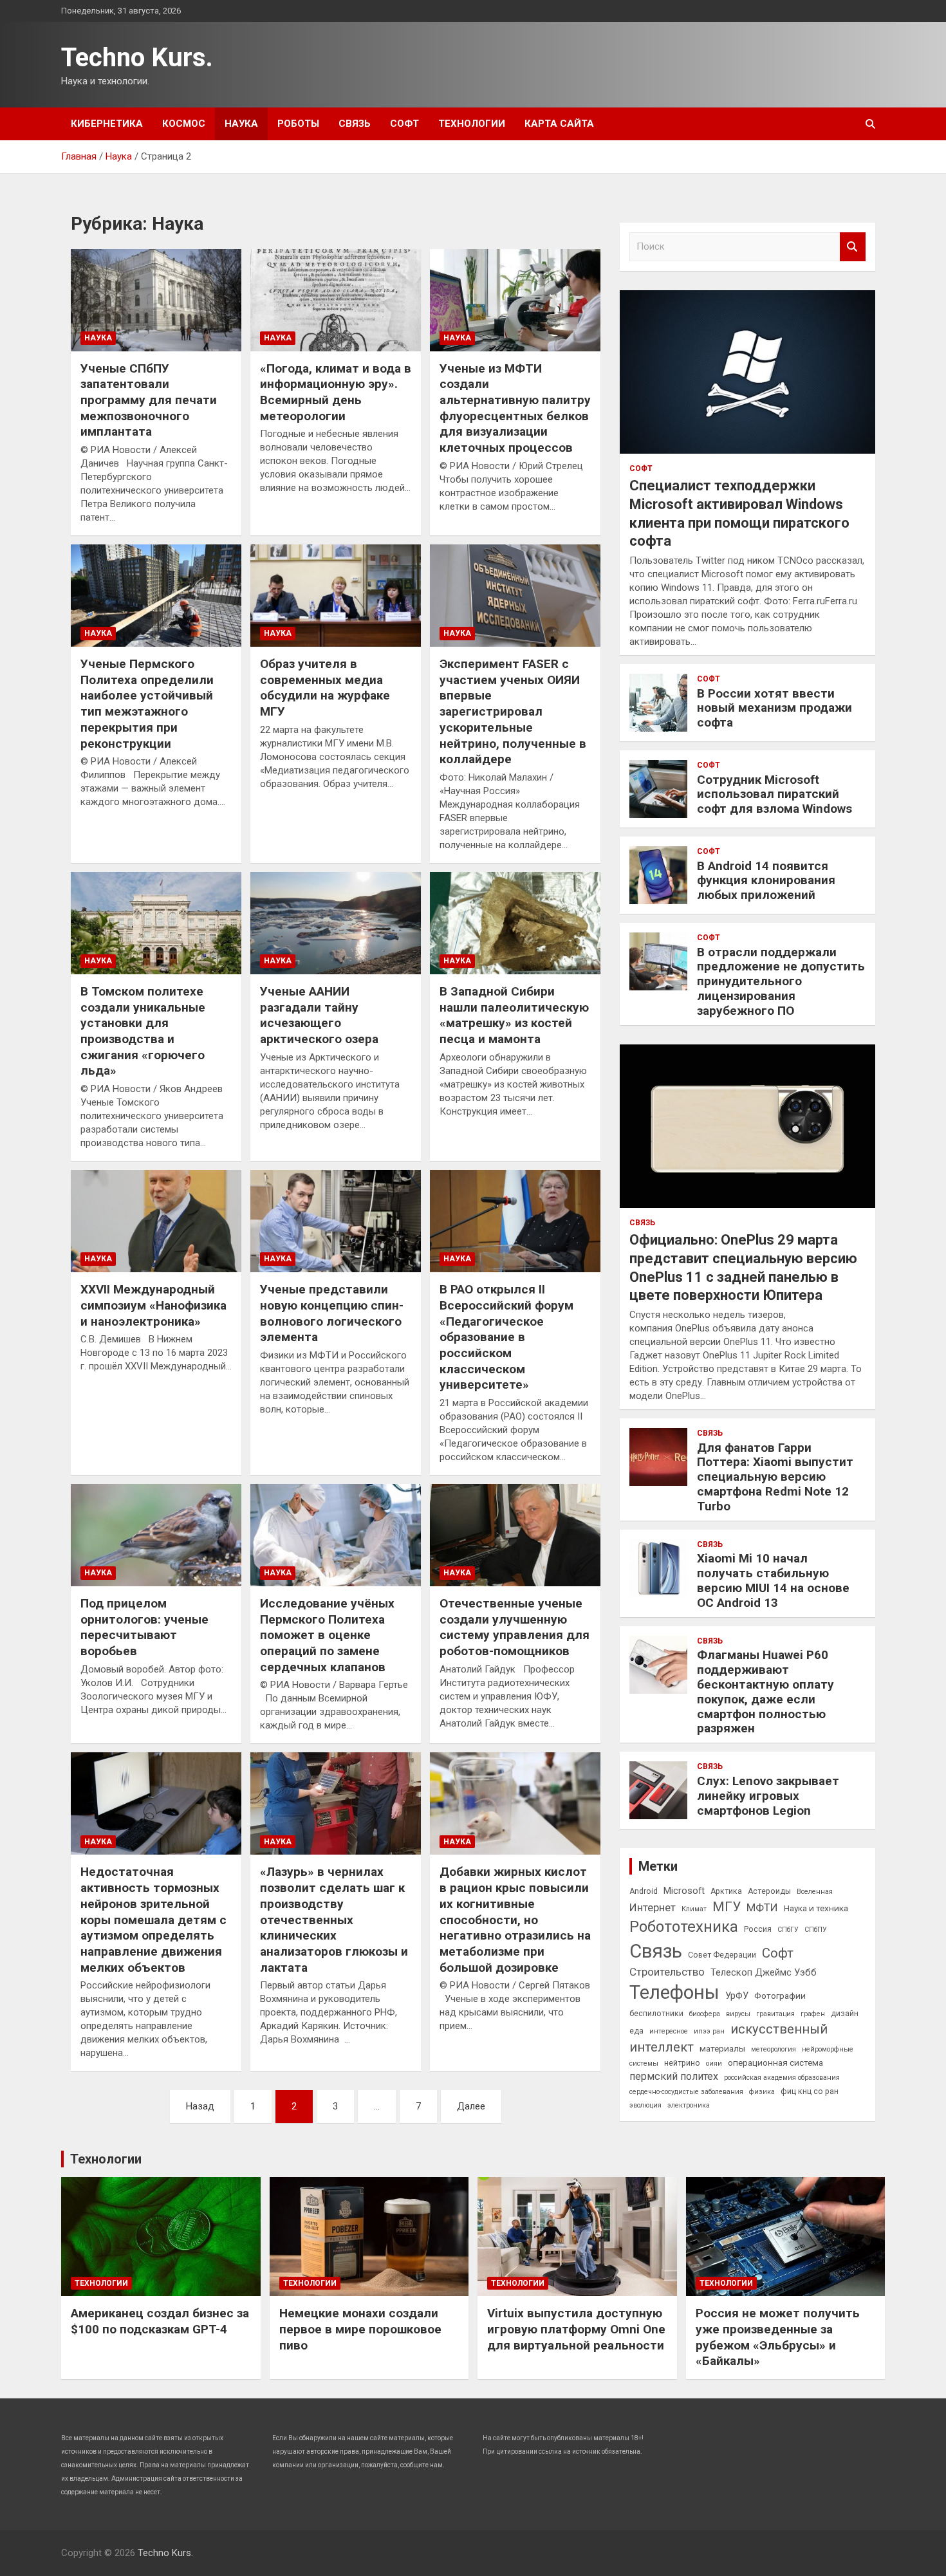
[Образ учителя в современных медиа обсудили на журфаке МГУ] (336, 596)
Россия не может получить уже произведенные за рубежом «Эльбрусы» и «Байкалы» (778, 2337)
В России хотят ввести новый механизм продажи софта (774, 708)
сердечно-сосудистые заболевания (686, 2092)
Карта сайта (559, 124)
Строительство (667, 1972)
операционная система (775, 2062)
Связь (355, 124)
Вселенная (815, 1892)
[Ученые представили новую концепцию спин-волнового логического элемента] (336, 1221)
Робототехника (684, 1927)
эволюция (645, 2105)
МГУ (727, 1907)
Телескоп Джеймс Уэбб (764, 1972)
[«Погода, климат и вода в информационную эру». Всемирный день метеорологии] (336, 300)
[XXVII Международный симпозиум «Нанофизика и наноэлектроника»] (156, 1221)
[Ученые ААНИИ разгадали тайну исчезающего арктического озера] (336, 923)
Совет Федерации (722, 1955)
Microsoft (684, 1891)
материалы (722, 2048)
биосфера (705, 2014)
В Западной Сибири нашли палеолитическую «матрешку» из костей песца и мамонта (514, 1015)
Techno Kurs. (137, 58)
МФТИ (762, 1907)
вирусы (738, 2014)
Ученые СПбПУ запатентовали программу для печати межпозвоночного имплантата (149, 400)
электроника (689, 2105)
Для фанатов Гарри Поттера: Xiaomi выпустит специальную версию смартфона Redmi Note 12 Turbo (775, 1477)
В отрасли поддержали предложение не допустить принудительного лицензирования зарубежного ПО (781, 981)
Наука (241, 124)
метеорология (774, 2049)
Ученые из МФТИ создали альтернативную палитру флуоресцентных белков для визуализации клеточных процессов (515, 408)
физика (762, 2092)
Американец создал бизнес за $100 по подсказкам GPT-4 (160, 2321)
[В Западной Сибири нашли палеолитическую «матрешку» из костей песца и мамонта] (515, 923)
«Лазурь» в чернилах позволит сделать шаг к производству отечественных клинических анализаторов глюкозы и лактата (334, 1919)
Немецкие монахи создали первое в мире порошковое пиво (360, 2329)
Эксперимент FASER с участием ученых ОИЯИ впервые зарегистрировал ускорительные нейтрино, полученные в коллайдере (513, 711)
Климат (694, 1909)
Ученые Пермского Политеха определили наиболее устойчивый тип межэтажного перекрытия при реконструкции (147, 703)
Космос (184, 124)
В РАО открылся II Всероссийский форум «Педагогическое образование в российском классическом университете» (506, 1337)
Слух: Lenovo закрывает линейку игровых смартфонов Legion (768, 1796)
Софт (404, 124)
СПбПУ (816, 1930)
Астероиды (769, 1891)
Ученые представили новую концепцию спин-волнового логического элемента (332, 1313)
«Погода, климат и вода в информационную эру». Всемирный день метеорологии (336, 392)
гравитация (775, 2014)
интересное (669, 2031)
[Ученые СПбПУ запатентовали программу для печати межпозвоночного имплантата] (156, 300)
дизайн (845, 2014)
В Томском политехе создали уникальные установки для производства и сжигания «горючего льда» (143, 1031)
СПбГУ (788, 1930)
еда (636, 2031)
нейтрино (682, 2063)
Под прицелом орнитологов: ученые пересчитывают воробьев (144, 1627)
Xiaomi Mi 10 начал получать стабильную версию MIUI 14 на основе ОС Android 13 (773, 1580)
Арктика (726, 1891)
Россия (758, 1929)
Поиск (853, 247)
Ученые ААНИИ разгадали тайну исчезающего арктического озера (319, 1015)
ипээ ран (709, 2031)
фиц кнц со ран (810, 2091)
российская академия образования (782, 2078)
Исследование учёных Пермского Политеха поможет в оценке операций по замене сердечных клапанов (327, 1635)
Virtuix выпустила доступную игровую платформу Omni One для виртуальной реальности (576, 2329)
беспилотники (656, 2014)
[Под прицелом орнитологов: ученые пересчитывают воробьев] (156, 1535)
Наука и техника (816, 1908)
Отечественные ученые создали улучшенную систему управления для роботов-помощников (515, 1627)
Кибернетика (107, 124)
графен (813, 2014)
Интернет (653, 1907)
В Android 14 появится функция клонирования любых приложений (766, 881)
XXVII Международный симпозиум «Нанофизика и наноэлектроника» (153, 1305)
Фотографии (780, 1996)
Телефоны (674, 1992)
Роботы (298, 124)
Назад (200, 2106)
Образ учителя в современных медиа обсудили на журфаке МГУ (325, 688)
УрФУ (737, 1996)
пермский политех (674, 2076)
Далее (471, 2106)
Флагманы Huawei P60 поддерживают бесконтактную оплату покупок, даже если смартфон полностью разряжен (765, 1691)
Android (644, 1891)
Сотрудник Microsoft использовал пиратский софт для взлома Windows (774, 794)
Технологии (472, 124)
